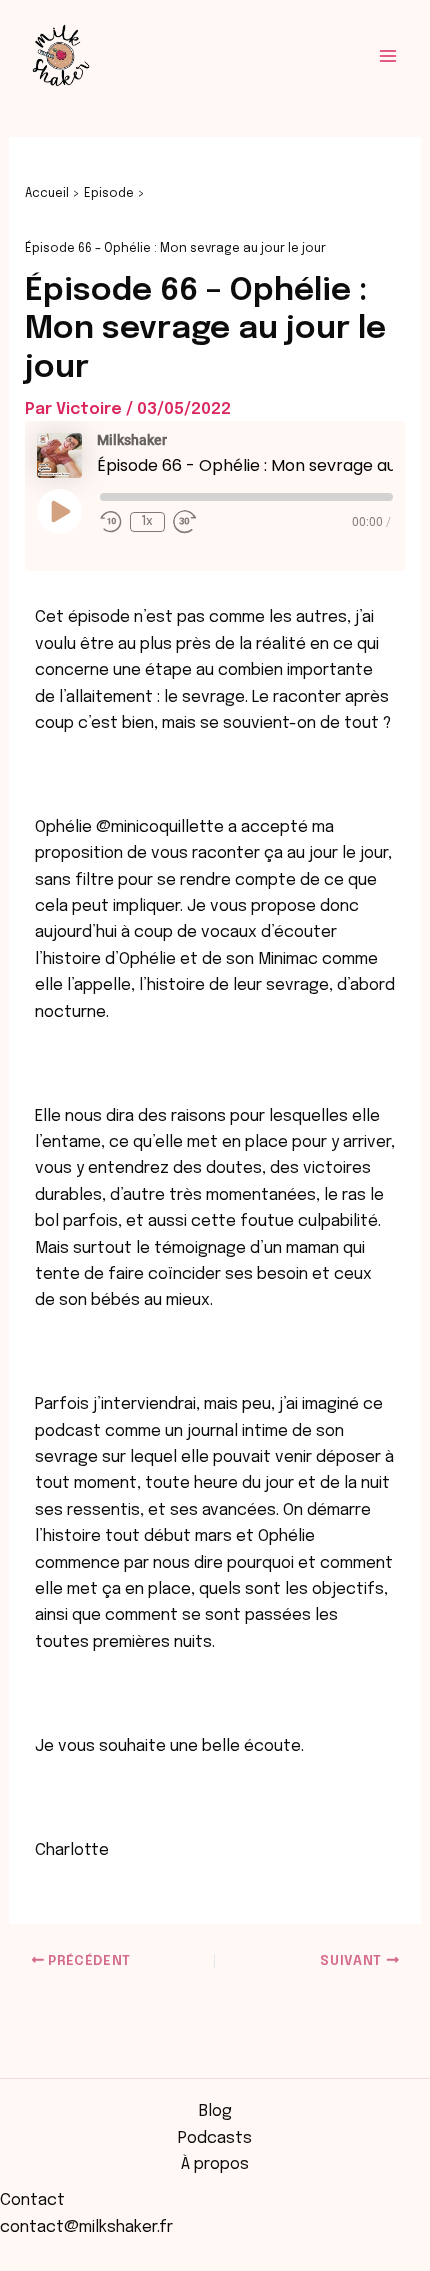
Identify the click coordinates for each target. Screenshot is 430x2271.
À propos (215, 2164)
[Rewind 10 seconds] (111, 522)
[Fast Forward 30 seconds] (185, 522)
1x (147, 522)
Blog (215, 2111)
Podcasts (215, 2138)
